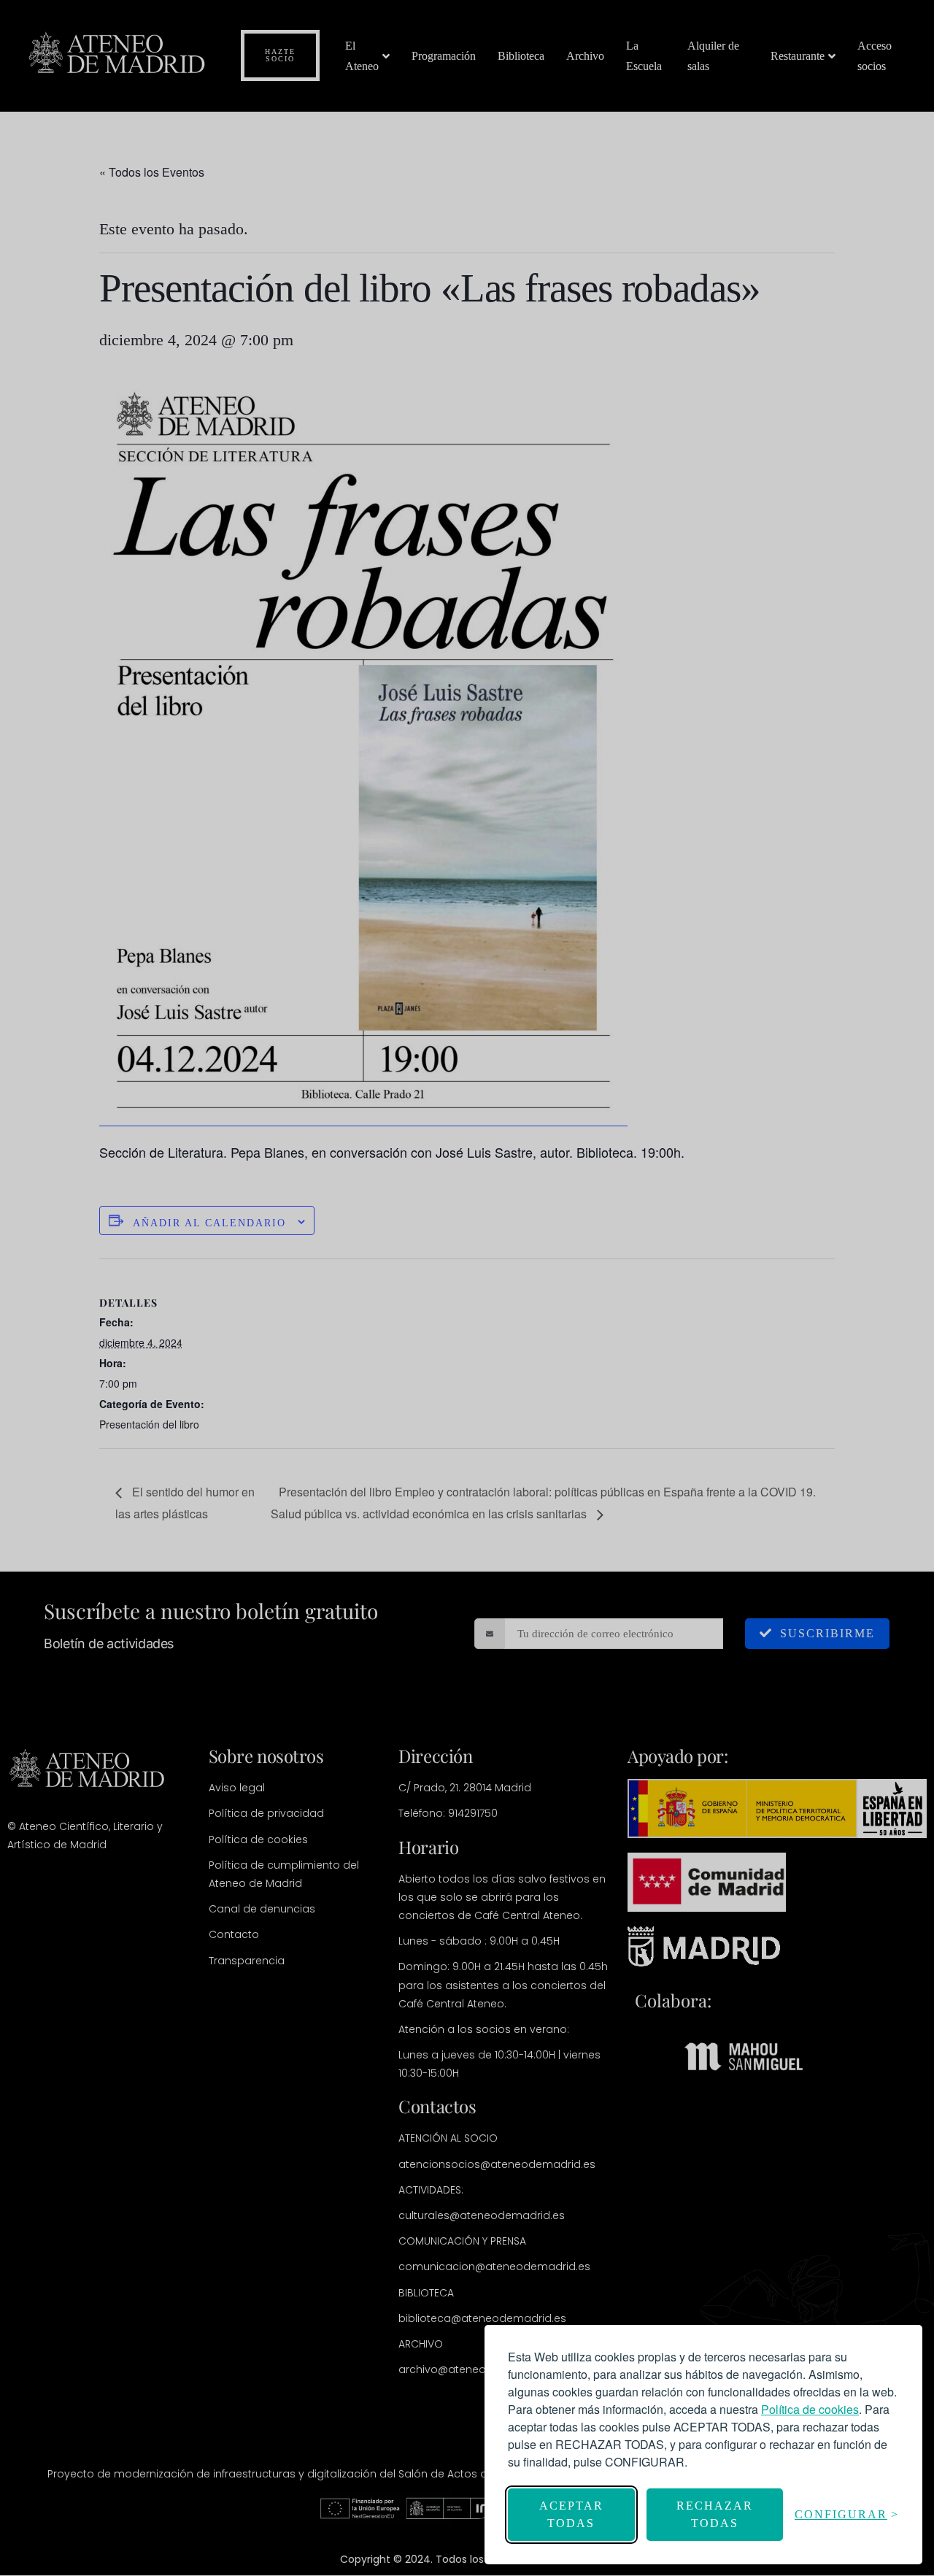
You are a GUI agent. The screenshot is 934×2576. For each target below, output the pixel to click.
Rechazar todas (715, 2514)
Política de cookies (810, 2409)
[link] (810, 2409)
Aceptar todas (571, 2514)
